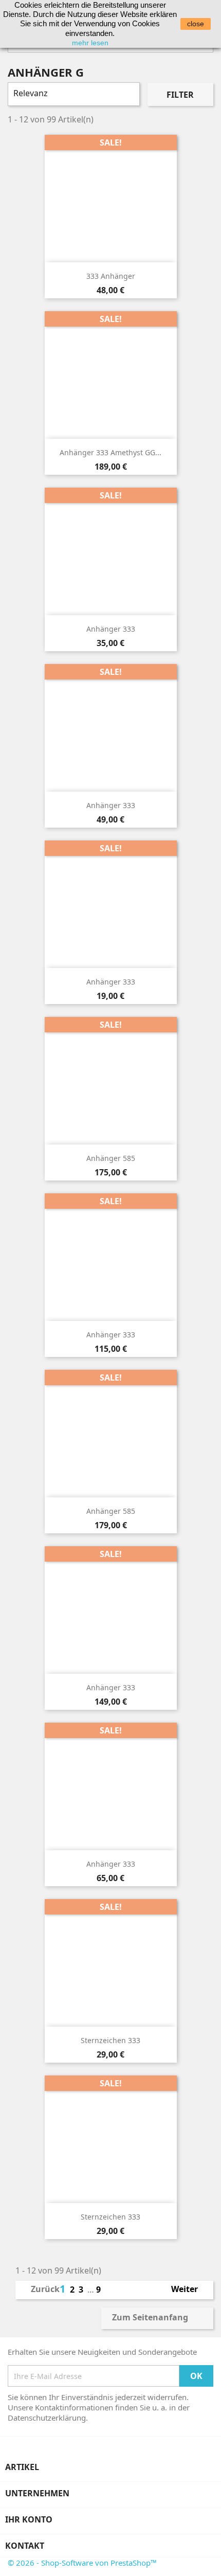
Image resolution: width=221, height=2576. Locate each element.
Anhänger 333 (111, 629)
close (196, 24)
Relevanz (72, 94)
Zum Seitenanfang (157, 2318)
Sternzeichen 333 (110, 2040)
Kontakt (25, 2546)
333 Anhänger (111, 276)
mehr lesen (90, 43)
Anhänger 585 (111, 1158)
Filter (180, 95)
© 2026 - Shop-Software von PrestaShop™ (82, 2563)
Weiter (189, 2290)
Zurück (39, 2290)
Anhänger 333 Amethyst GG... (110, 452)
